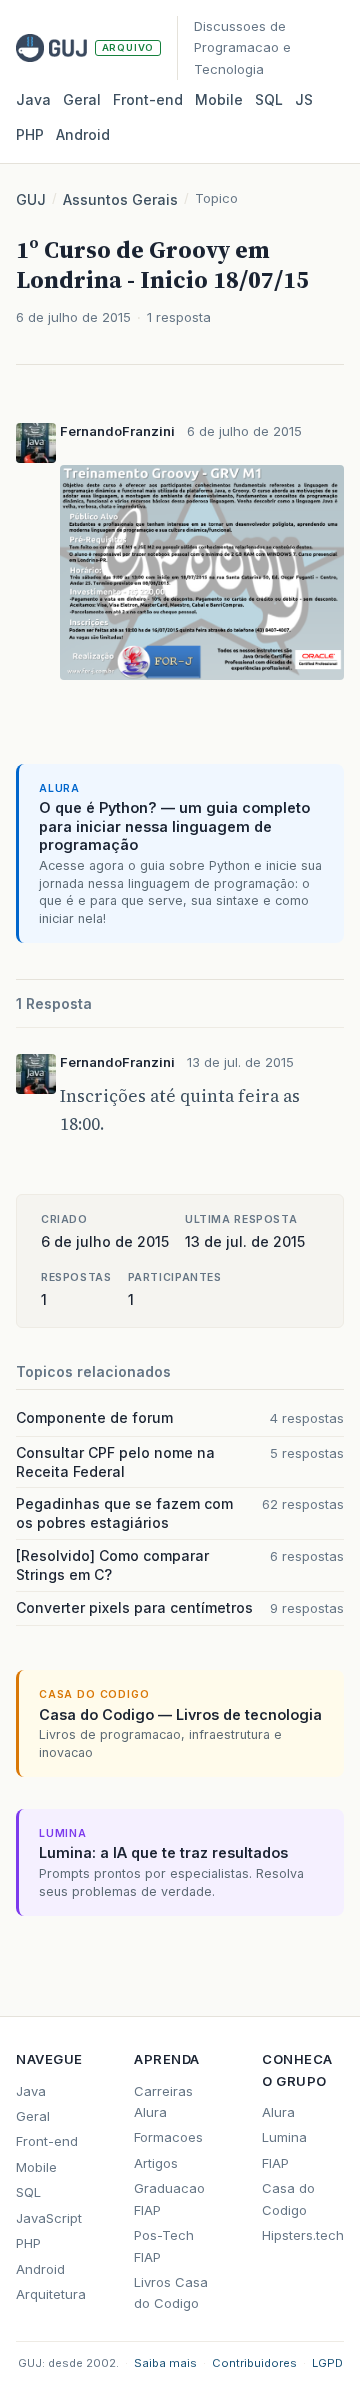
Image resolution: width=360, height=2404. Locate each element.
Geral (82, 99)
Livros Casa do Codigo (171, 2292)
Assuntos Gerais (120, 199)
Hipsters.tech (303, 2235)
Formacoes (168, 2137)
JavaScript (49, 2218)
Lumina (284, 2137)
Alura (278, 2112)
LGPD (327, 2363)
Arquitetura (51, 2294)
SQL (269, 99)
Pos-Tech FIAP (164, 2245)
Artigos (156, 2163)
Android (83, 134)
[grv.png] (202, 682)
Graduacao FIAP (169, 2198)
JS (304, 99)
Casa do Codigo (288, 2198)
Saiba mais (165, 2363)
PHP (30, 134)
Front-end (47, 2141)
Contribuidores (254, 2363)
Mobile (219, 99)
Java (33, 99)
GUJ (31, 199)
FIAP (275, 2163)
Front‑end (148, 99)
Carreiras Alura (163, 2101)
